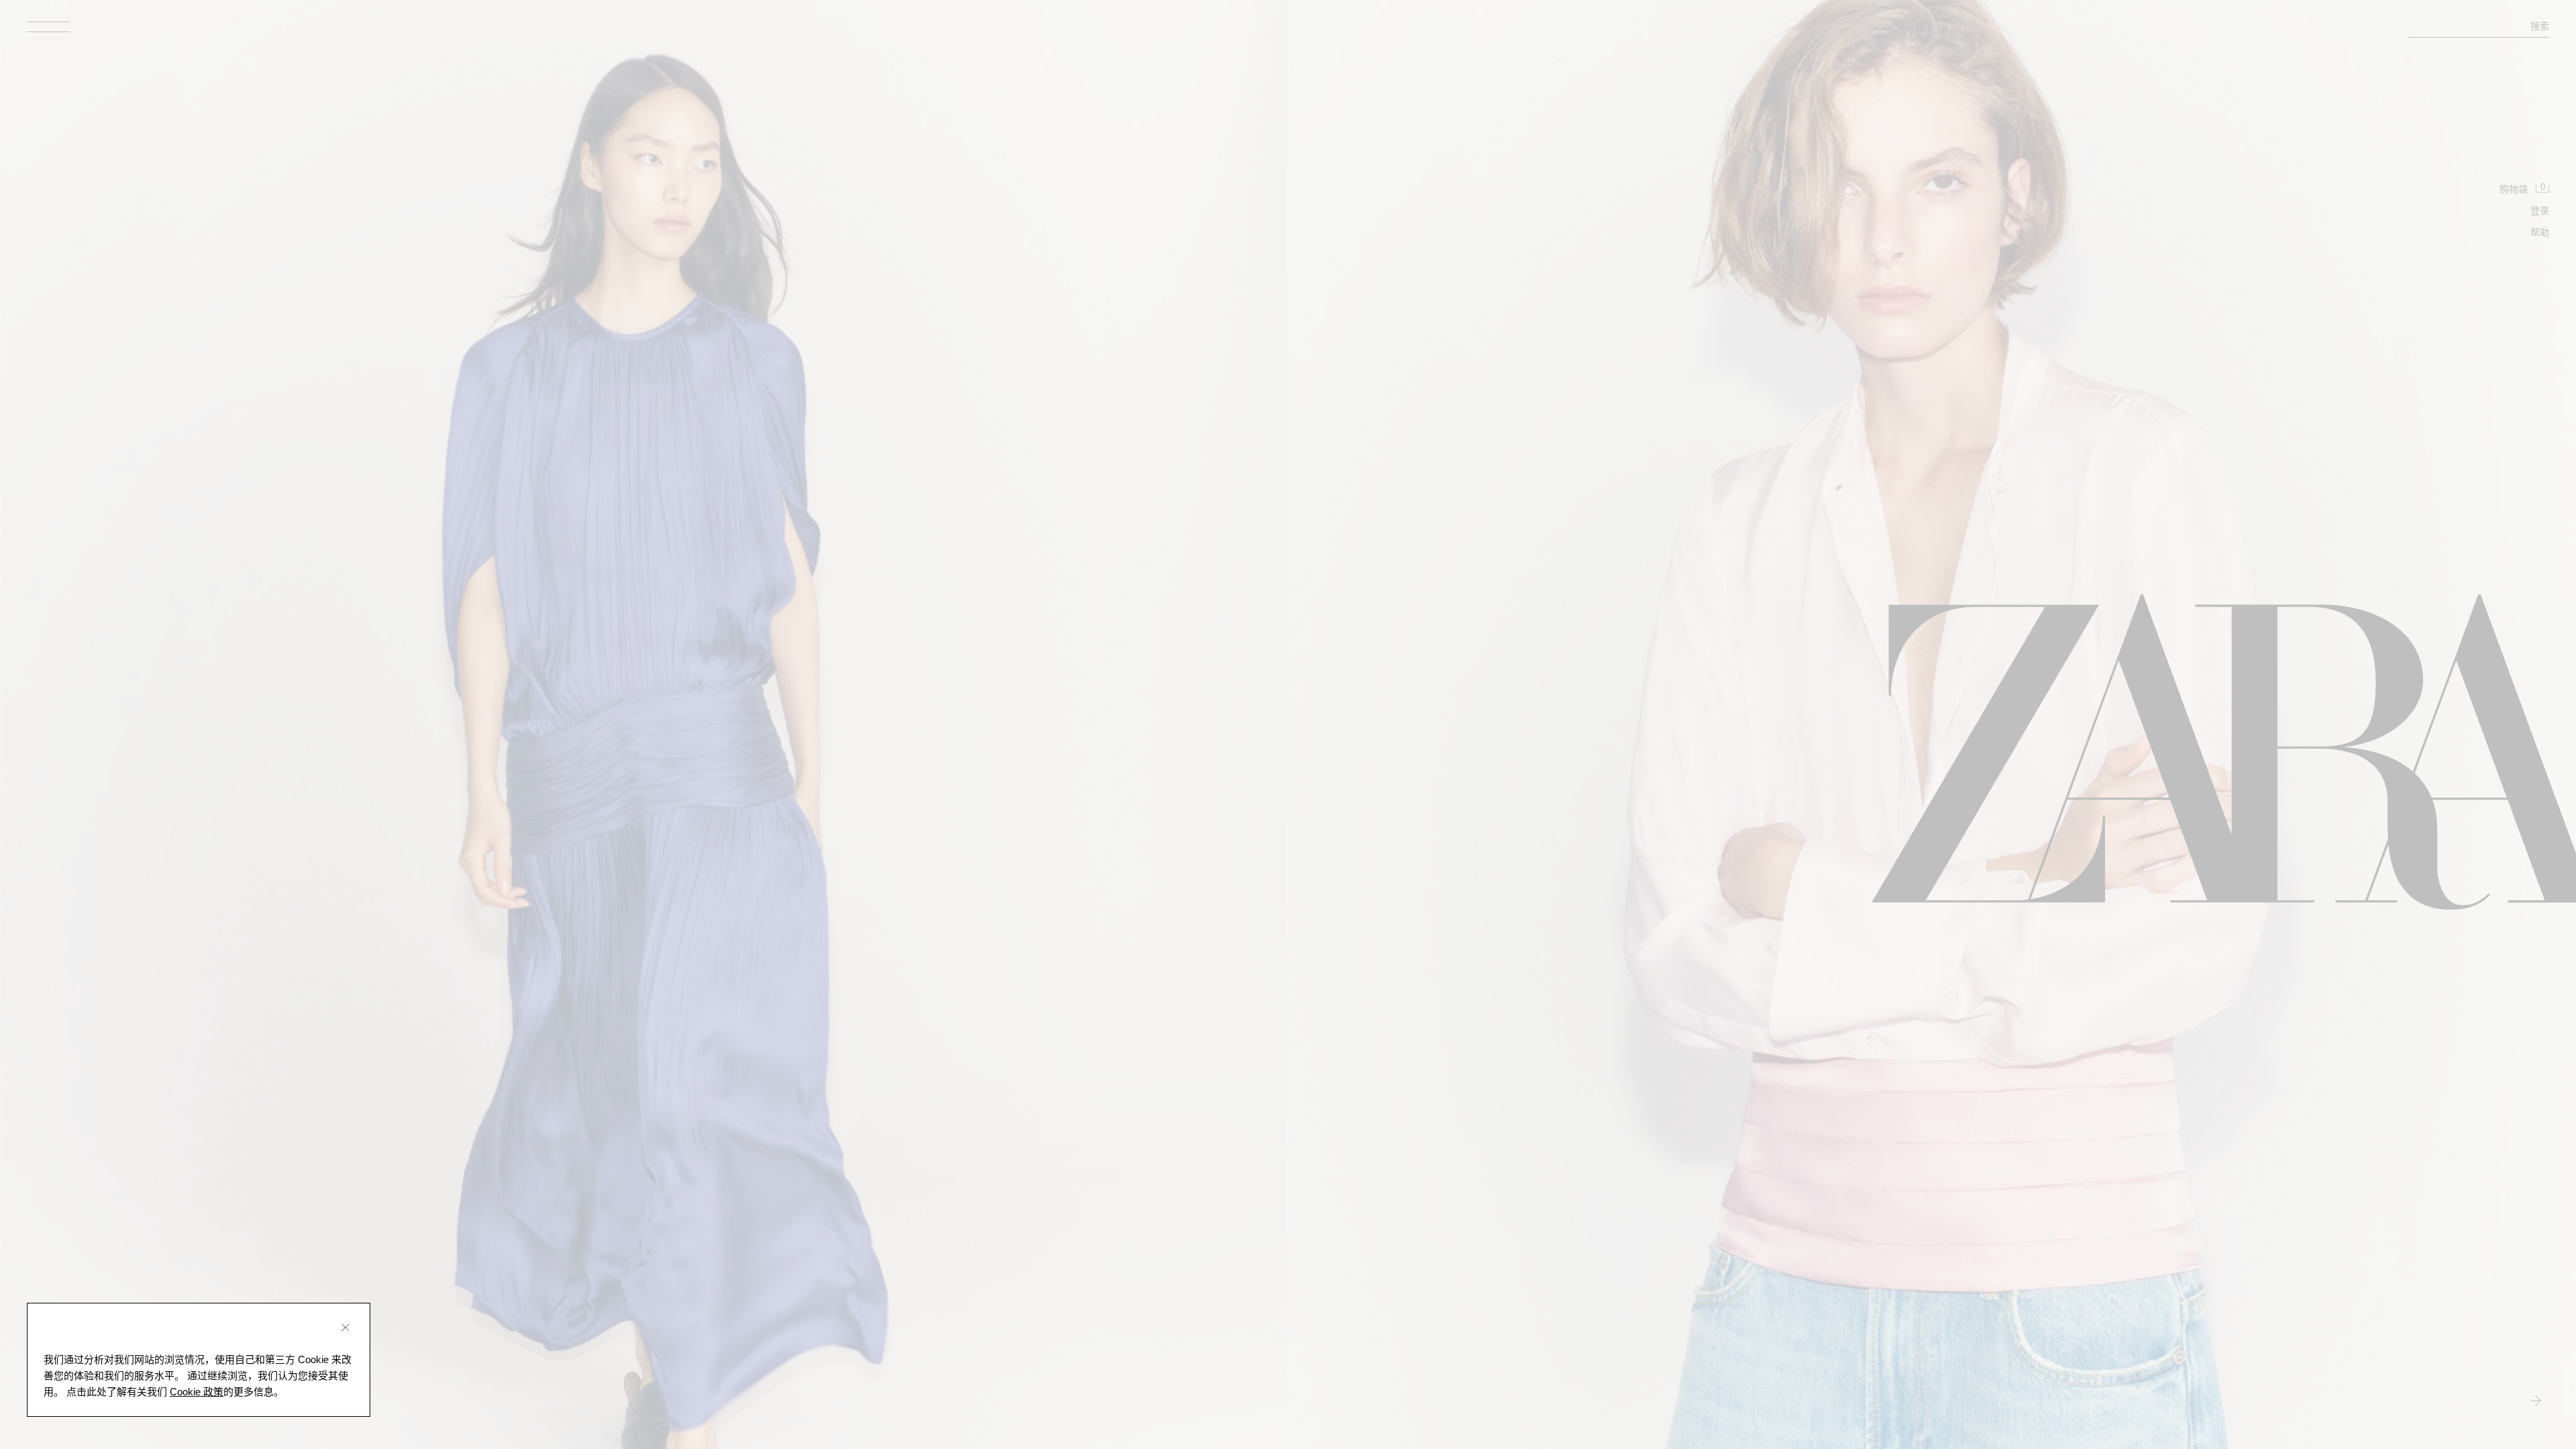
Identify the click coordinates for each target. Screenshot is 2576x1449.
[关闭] (345, 1328)
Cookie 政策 (197, 1392)
